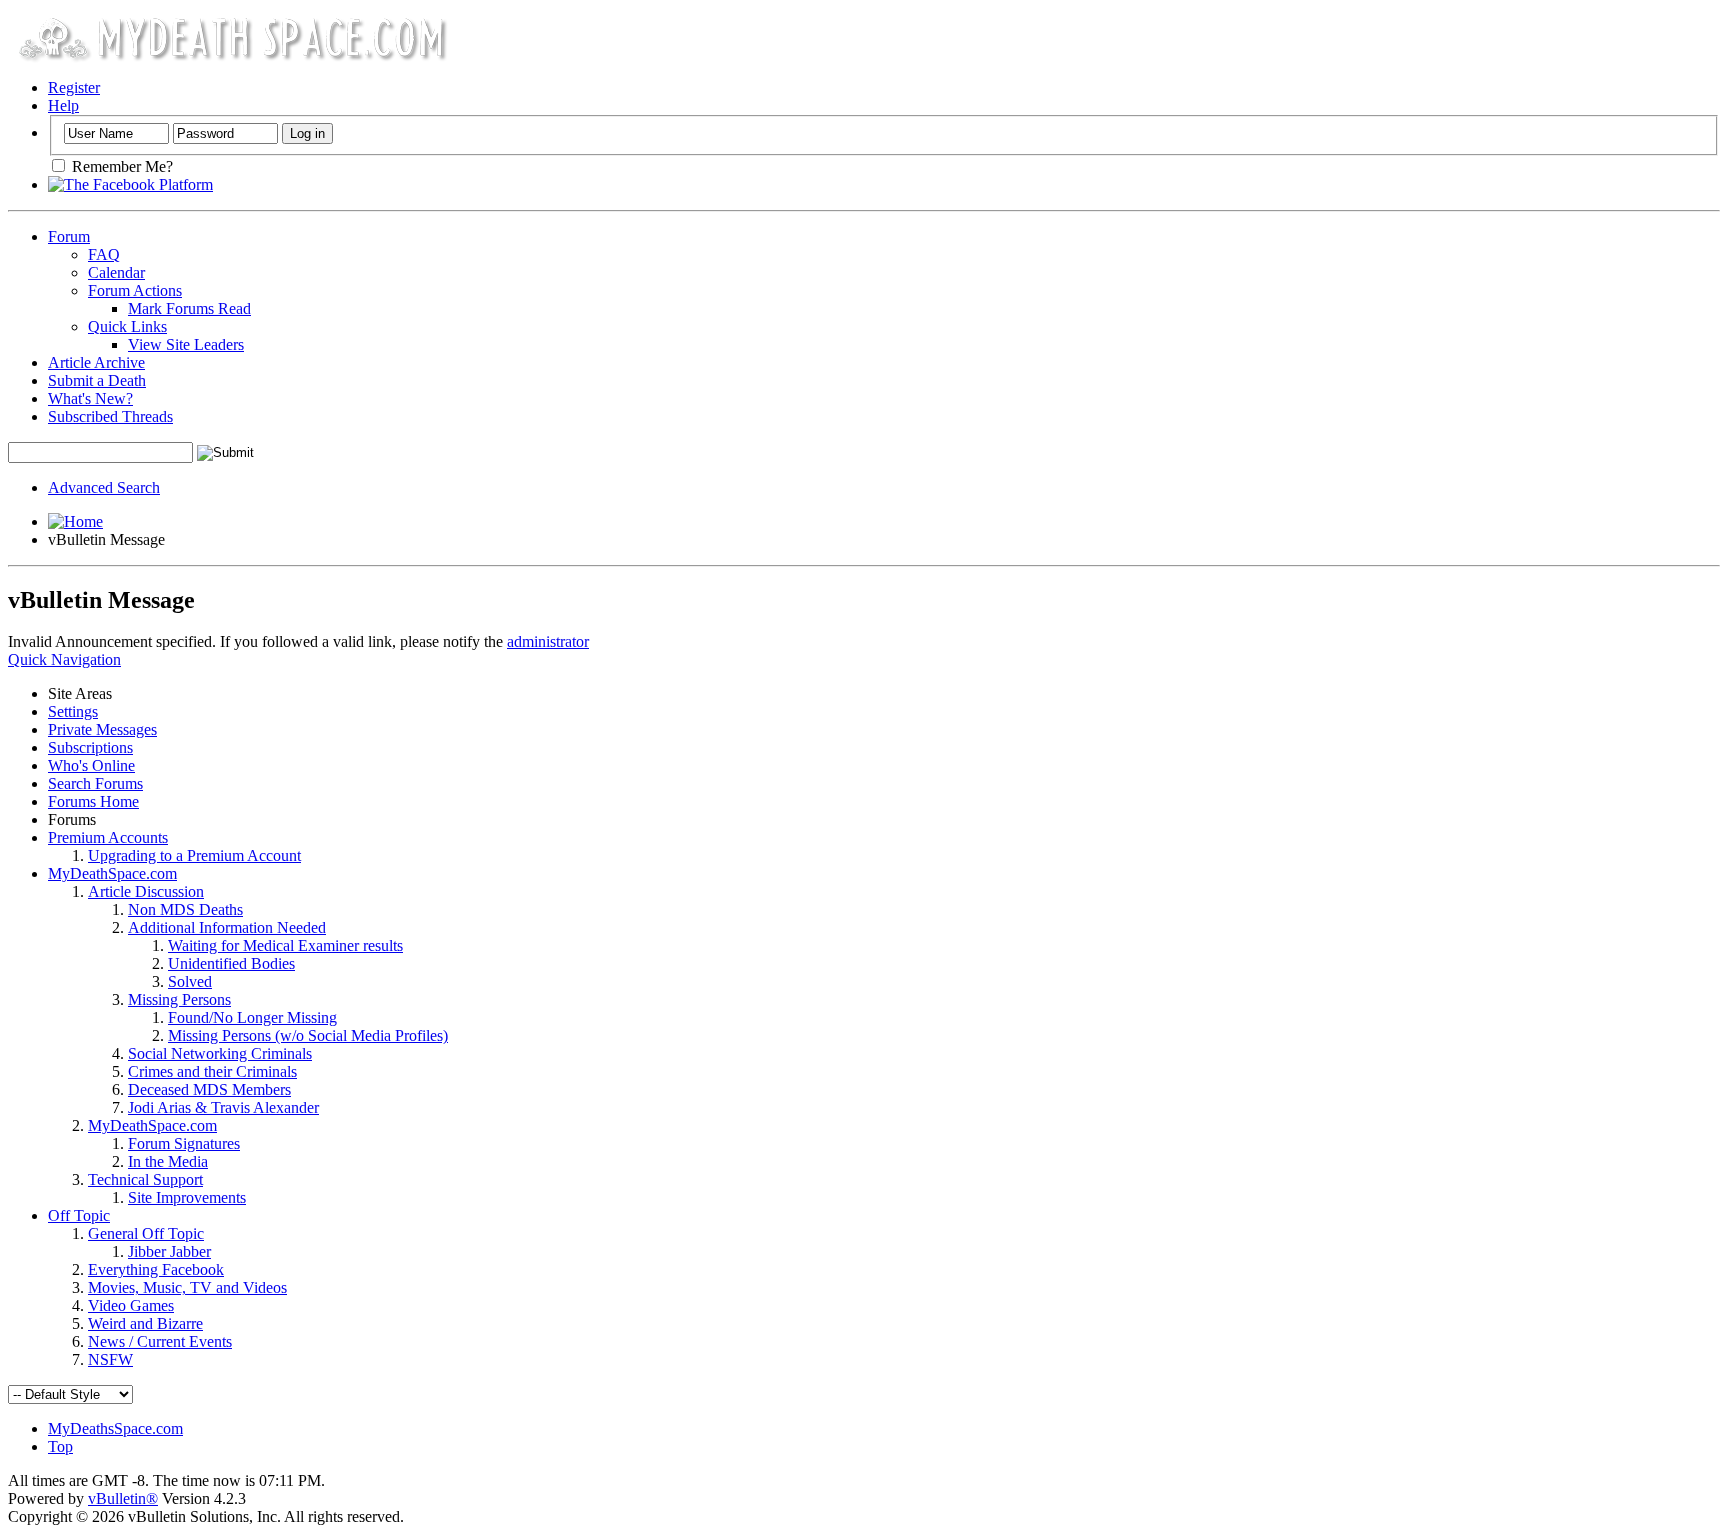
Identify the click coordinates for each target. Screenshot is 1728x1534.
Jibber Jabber (169, 1251)
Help (63, 105)
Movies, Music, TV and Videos (187, 1287)
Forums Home (93, 801)
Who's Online (91, 765)
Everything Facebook (156, 1269)
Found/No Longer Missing (252, 1017)
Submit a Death (97, 380)
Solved (190, 981)
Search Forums (95, 783)
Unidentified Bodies (231, 963)
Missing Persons (179, 999)
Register (74, 87)
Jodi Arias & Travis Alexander (223, 1107)
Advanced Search (104, 487)
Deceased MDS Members (209, 1089)
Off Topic (79, 1215)
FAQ (104, 254)
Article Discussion (146, 891)
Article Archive (96, 362)
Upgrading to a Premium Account (194, 855)
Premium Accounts (108, 837)
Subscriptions (90, 747)
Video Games (131, 1305)
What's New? (90, 398)
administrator (548, 641)
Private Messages (102, 729)
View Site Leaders (186, 344)
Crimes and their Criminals (212, 1071)
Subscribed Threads (110, 416)
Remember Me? (120, 166)
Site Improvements (187, 1197)
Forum (69, 236)
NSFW (110, 1359)
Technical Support (145, 1179)
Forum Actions (135, 290)
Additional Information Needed (227, 927)
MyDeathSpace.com (112, 873)
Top (60, 1446)
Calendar (116, 272)
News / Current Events (160, 1341)
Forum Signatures (184, 1143)
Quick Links (127, 326)
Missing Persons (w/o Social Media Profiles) (308, 1035)
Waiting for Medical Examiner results (285, 945)
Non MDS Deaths (185, 909)
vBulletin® (123, 1498)
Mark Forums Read (189, 308)
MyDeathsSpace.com (115, 1428)
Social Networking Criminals (220, 1053)
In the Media (168, 1161)
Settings (73, 711)
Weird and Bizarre (145, 1323)
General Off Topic (146, 1233)
